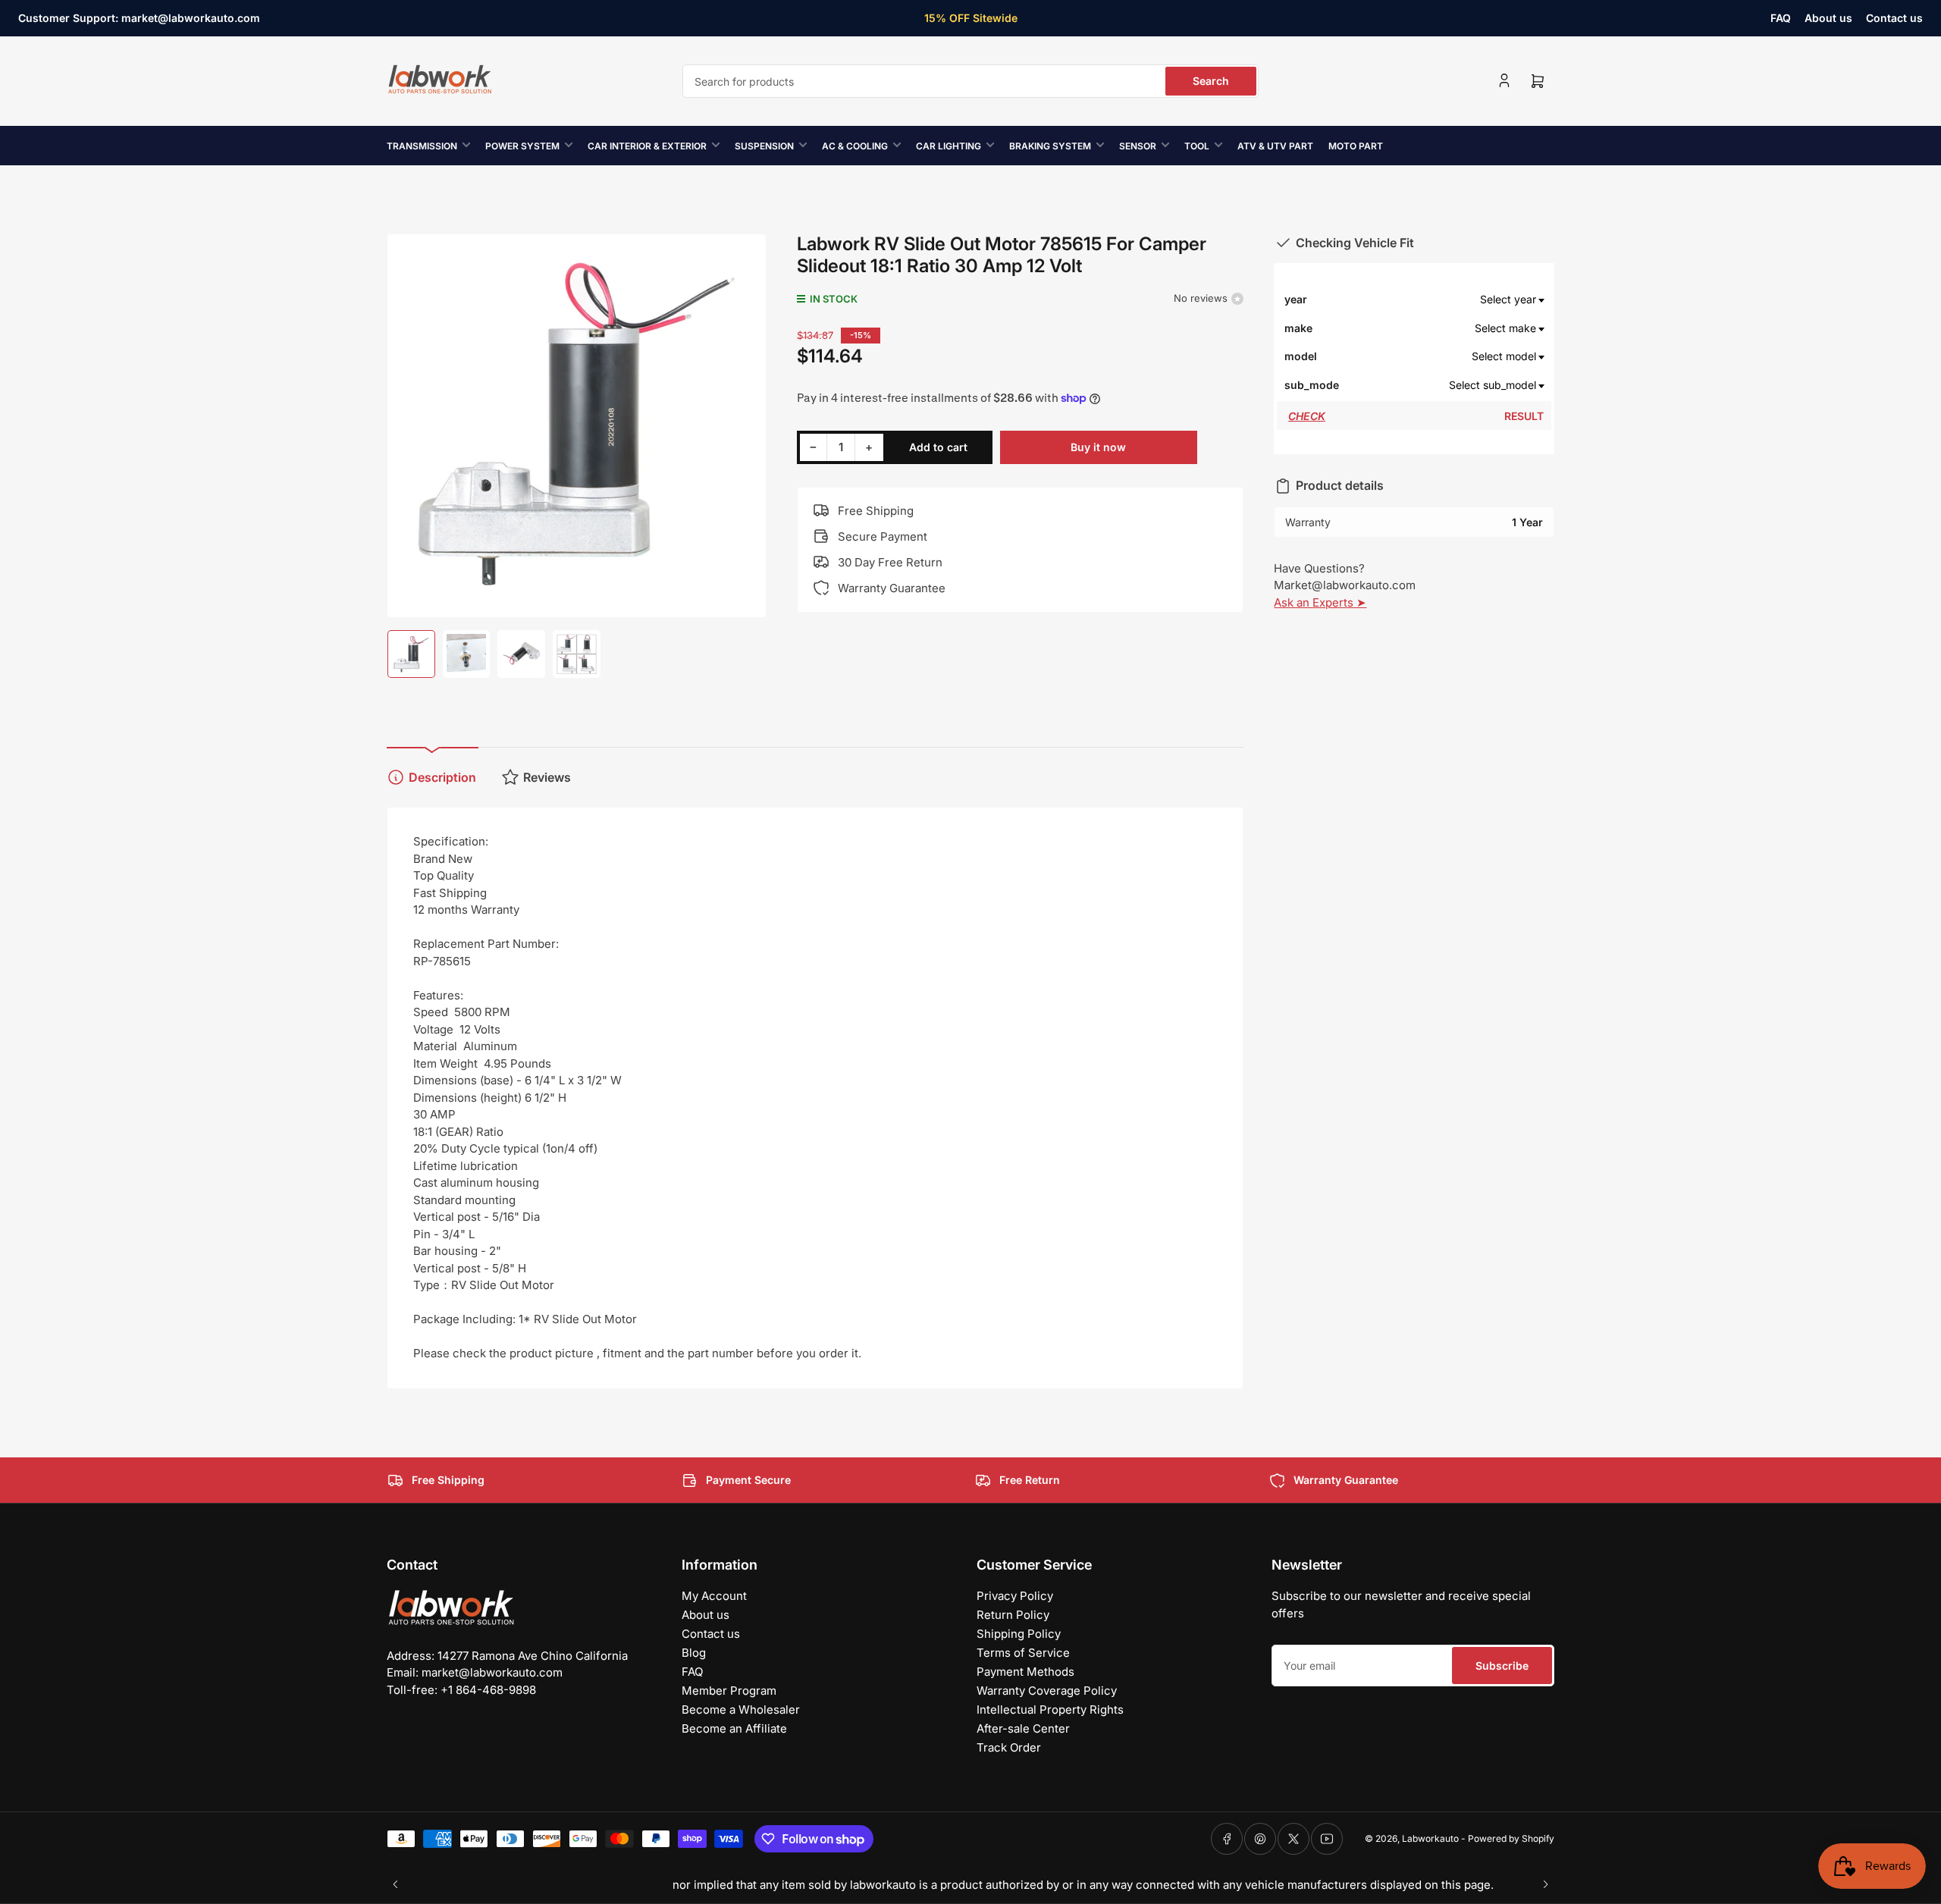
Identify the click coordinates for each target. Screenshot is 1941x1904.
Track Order (1009, 1747)
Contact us (1894, 18)
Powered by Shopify (1511, 1838)
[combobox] (970, 81)
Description (442, 777)
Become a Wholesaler (741, 1710)
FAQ (1781, 18)
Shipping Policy (1019, 1634)
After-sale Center (1023, 1728)
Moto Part (1356, 146)
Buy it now (1098, 447)
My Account (714, 1596)
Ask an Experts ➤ (1320, 602)
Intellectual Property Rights (1050, 1710)
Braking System (1050, 146)
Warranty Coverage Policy (1047, 1691)
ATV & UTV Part (1275, 146)
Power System (522, 146)
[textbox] (1442, 300)
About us (1828, 18)
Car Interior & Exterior (647, 146)
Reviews (547, 777)
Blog (694, 1653)
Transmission (422, 146)
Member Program (729, 1691)
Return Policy (1013, 1615)
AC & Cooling (855, 146)
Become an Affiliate (734, 1728)
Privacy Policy (1015, 1596)
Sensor (1138, 146)
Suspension (764, 146)
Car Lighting (949, 146)
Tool (1197, 146)
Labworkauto (1430, 1838)
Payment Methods (1025, 1672)
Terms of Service (1023, 1653)
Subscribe (1502, 1666)
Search (1211, 81)
